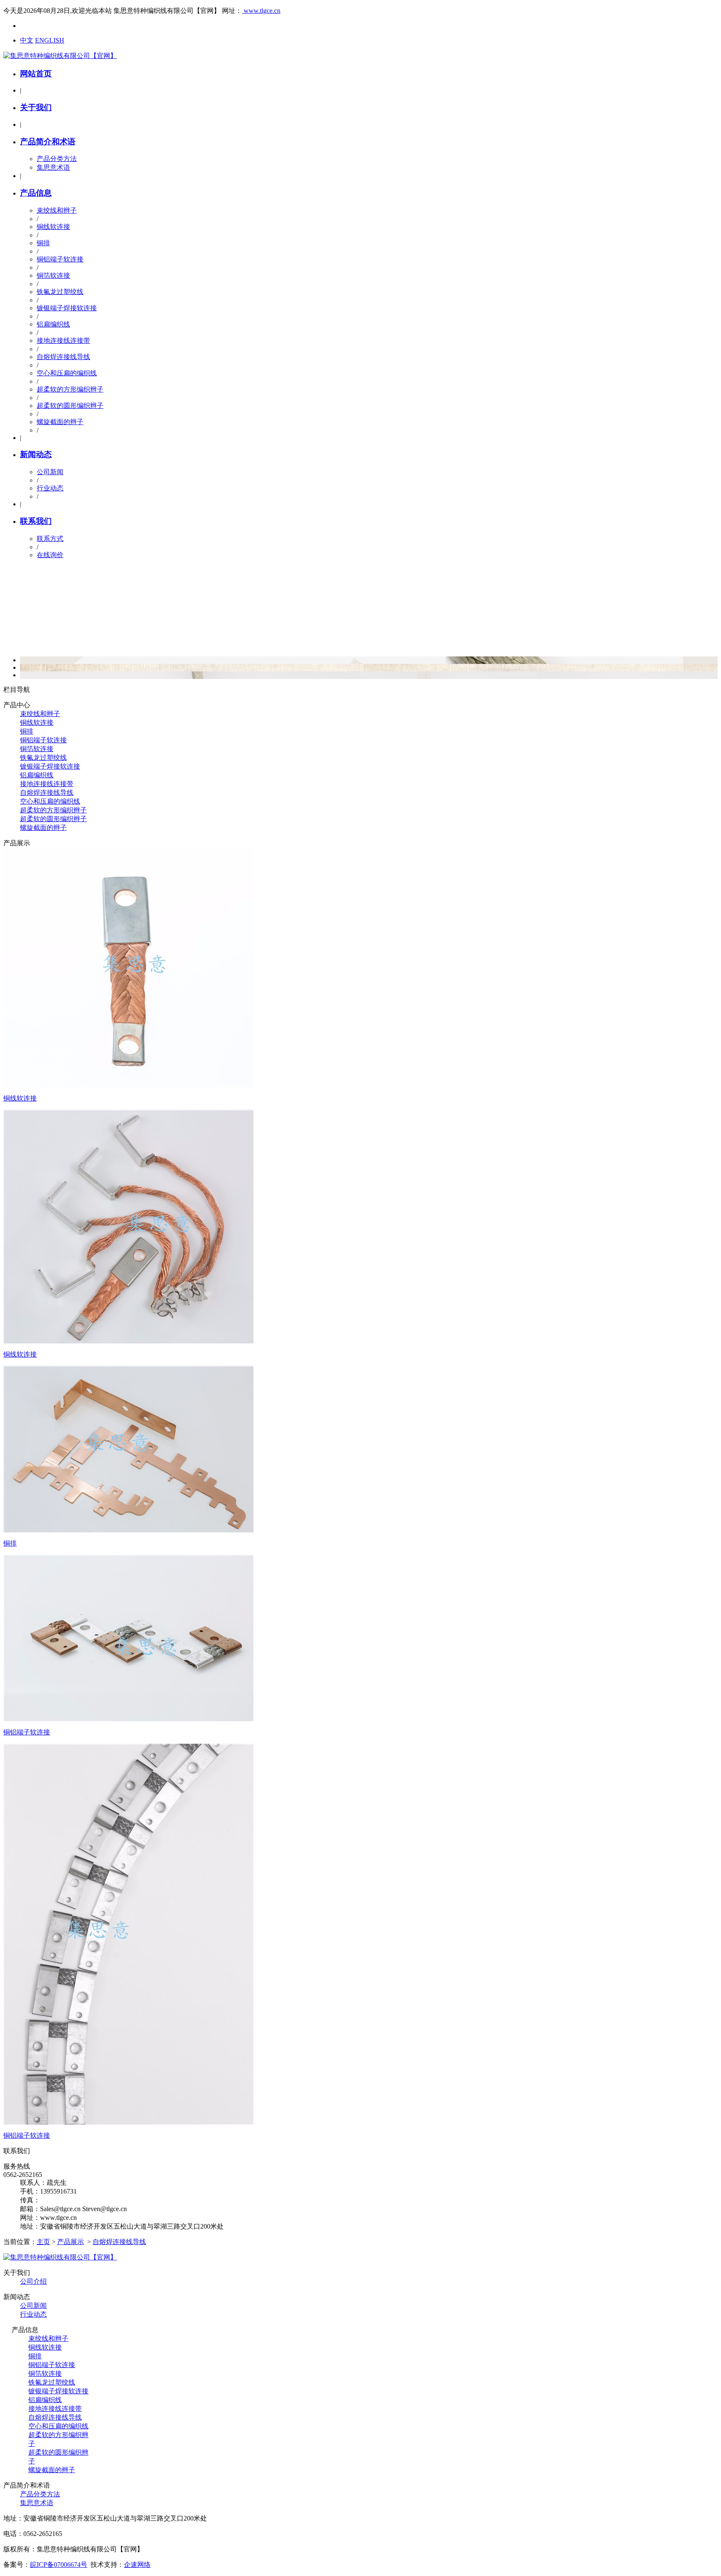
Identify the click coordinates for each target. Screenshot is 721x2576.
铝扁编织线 (53, 324)
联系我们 (36, 521)
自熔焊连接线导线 (63, 357)
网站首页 (36, 74)
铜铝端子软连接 (60, 259)
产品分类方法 (57, 159)
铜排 (43, 243)
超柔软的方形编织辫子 (70, 389)
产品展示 (71, 2242)
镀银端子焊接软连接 (67, 308)
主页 (43, 2242)
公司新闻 (50, 472)
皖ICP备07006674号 (59, 2565)
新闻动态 (36, 454)
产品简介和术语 (48, 142)
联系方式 (50, 539)
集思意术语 (53, 167)
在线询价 (50, 555)
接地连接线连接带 (63, 341)
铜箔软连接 (53, 275)
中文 (27, 40)
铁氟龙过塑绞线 (60, 292)
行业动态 (50, 488)
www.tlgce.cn (261, 11)
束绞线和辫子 (57, 210)
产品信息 (36, 193)
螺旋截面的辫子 (60, 422)
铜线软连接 (53, 227)
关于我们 (36, 107)
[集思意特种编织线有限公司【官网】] (60, 56)
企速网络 (137, 2565)
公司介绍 (33, 2281)
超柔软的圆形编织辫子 (70, 406)
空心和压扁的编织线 (67, 373)
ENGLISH (50, 40)
